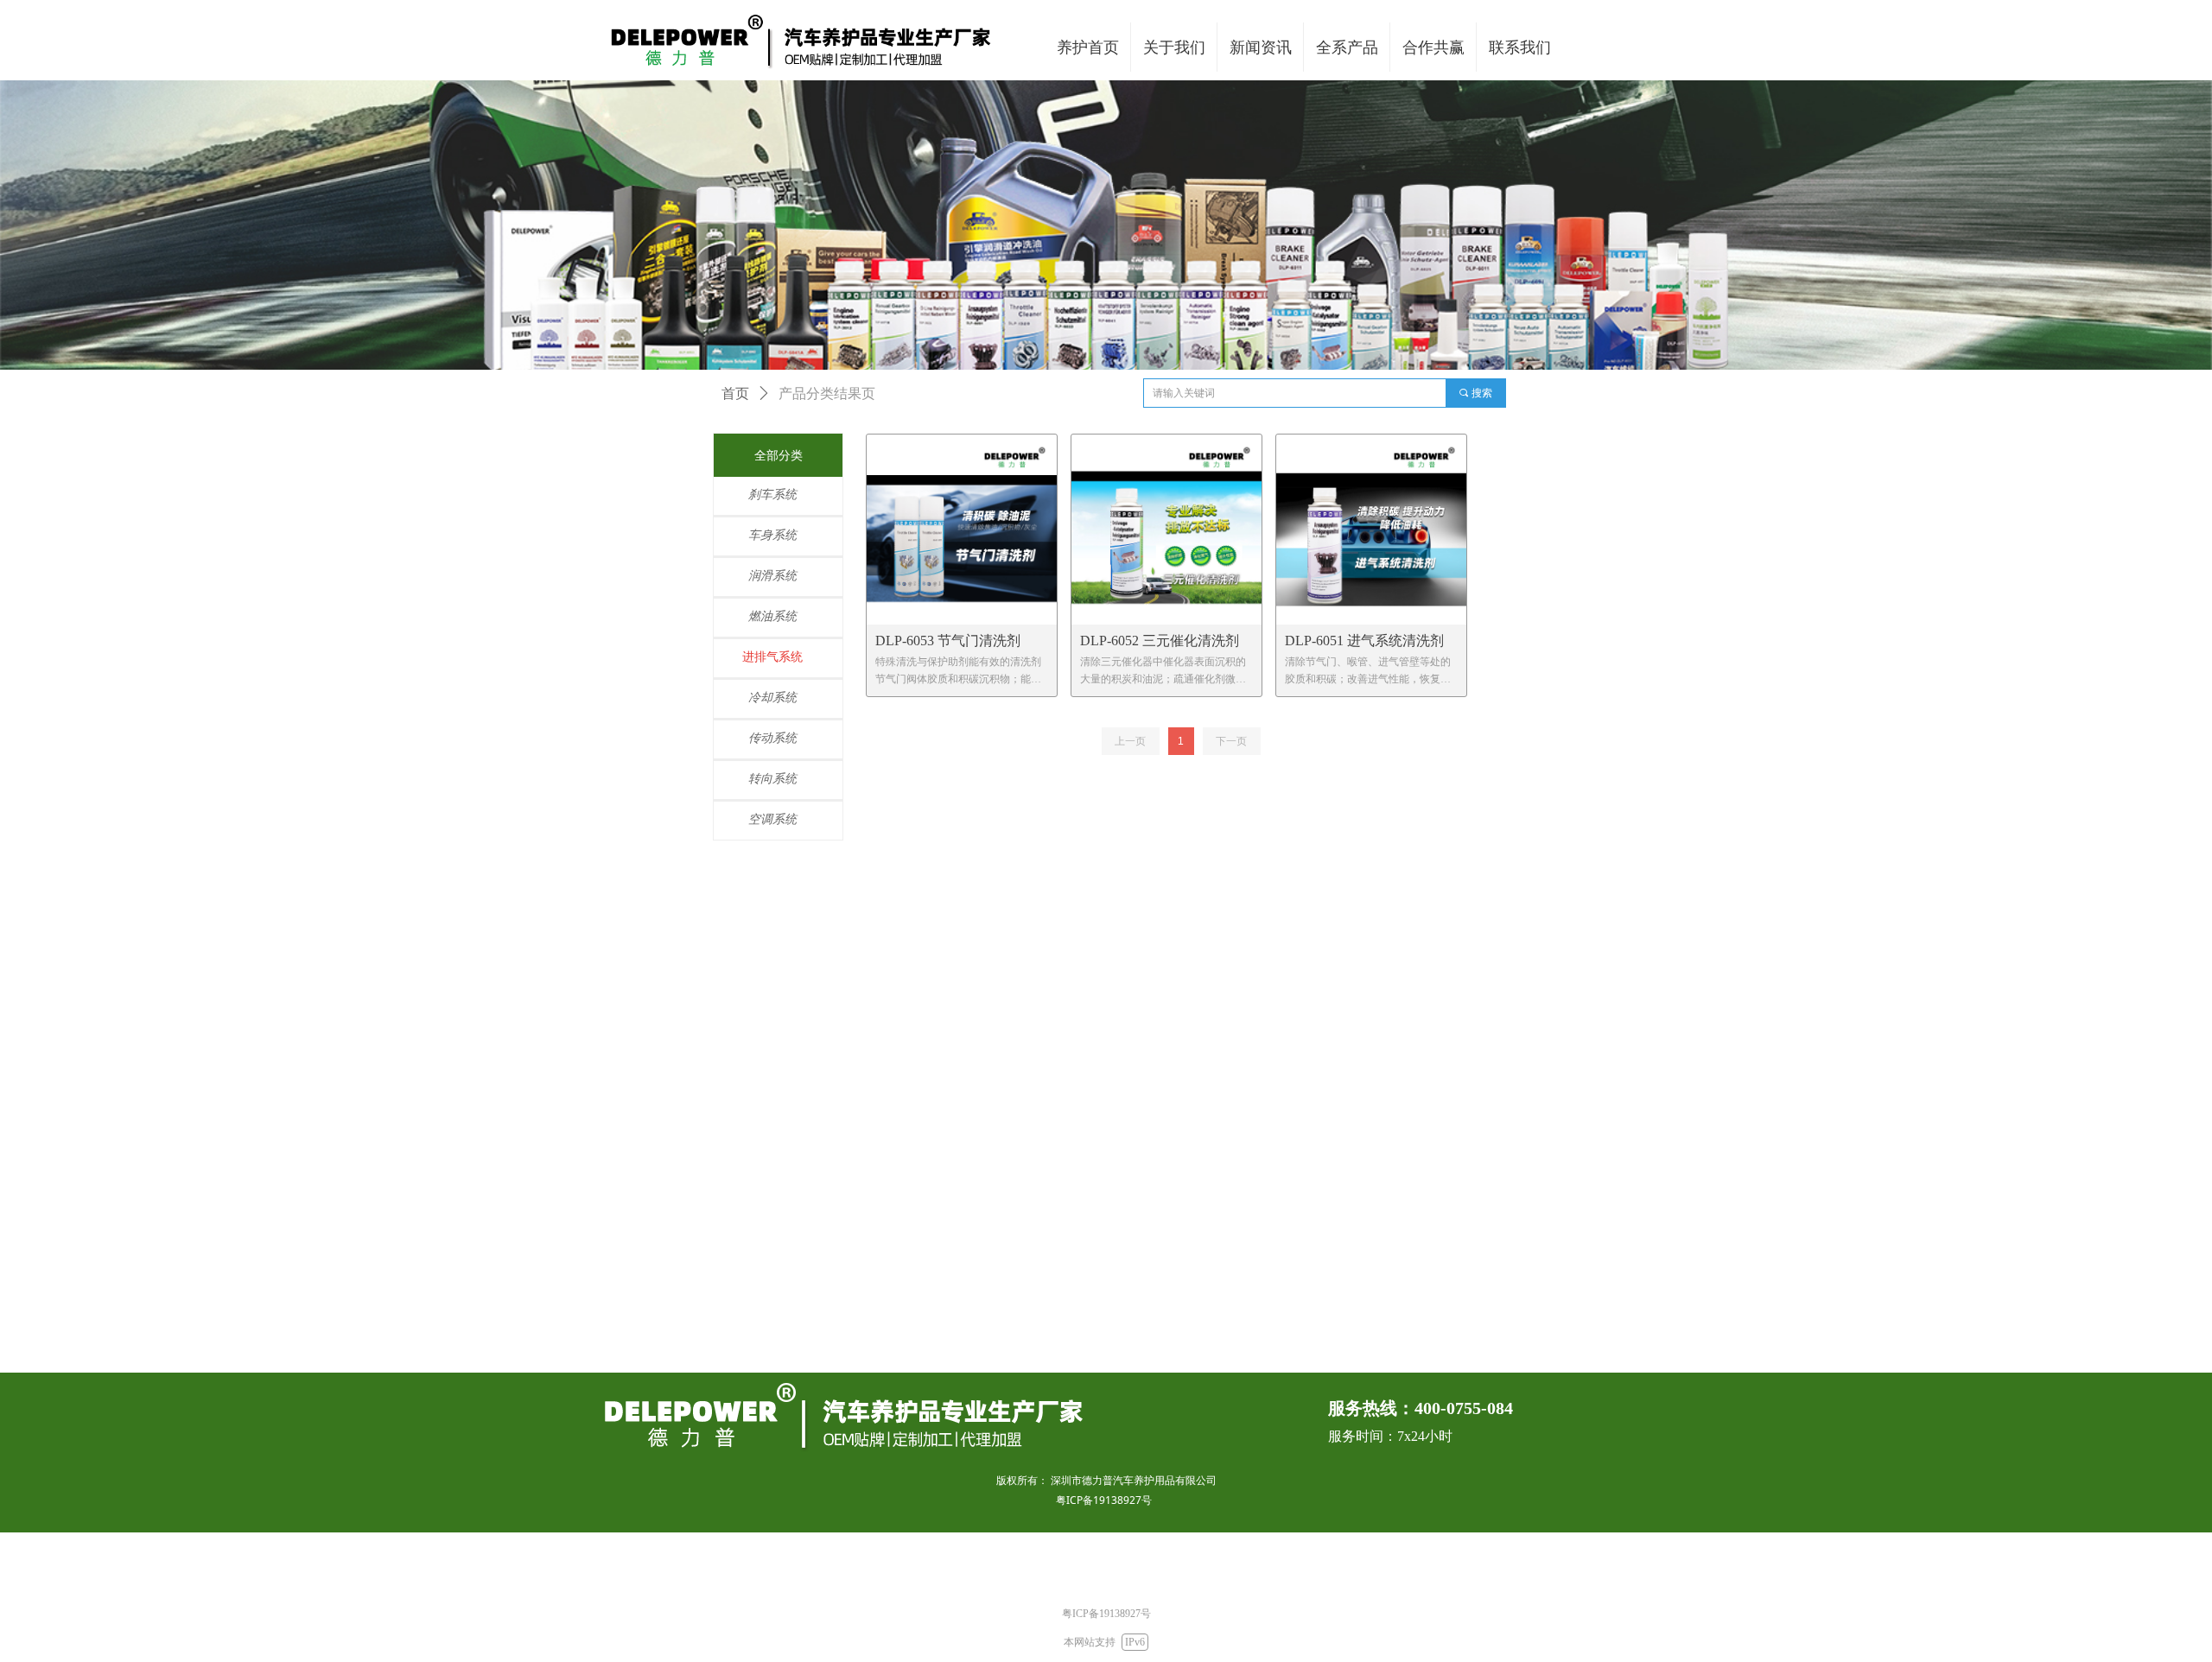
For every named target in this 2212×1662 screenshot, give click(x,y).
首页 (735, 393)
